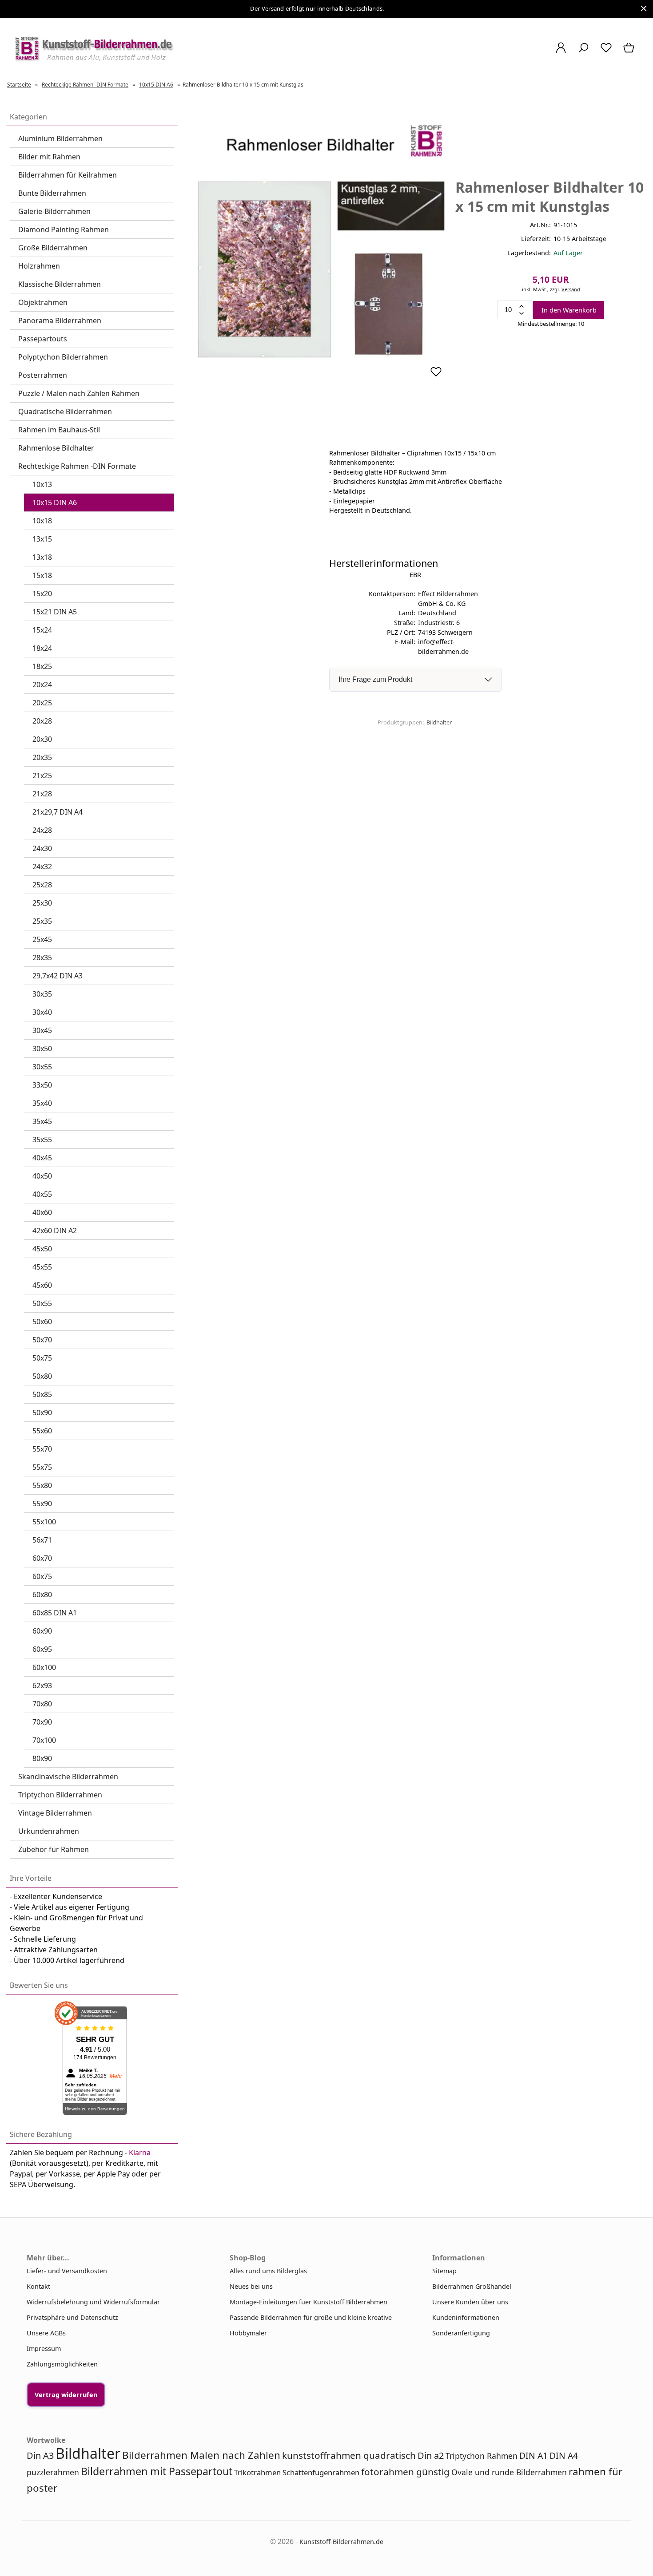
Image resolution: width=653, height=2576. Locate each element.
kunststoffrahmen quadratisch (349, 2455)
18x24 (42, 648)
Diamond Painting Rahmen (64, 230)
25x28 (42, 885)
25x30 (42, 903)
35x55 (42, 1140)
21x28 (42, 794)
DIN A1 (534, 2455)
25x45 (42, 939)
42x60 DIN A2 (55, 1231)
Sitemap (444, 2271)
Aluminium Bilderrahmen (60, 138)
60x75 (42, 1576)
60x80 (42, 1595)
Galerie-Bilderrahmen (54, 211)
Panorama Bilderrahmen (60, 321)
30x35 (42, 994)
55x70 (42, 1449)
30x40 (42, 1012)
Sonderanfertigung (461, 2333)
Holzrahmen (39, 266)
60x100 (44, 1667)
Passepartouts (43, 339)
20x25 (42, 703)
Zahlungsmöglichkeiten (62, 2364)
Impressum (44, 2348)
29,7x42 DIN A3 (58, 976)
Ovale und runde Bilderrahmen (509, 2472)
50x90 (42, 1413)
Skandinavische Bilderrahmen (68, 1777)
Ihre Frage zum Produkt (375, 679)
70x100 (44, 1740)
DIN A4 (564, 2455)
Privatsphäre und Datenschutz (72, 2317)
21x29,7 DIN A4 (58, 812)
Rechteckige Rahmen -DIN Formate (77, 466)
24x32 (42, 867)
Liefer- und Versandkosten (67, 2271)
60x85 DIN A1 (55, 1613)
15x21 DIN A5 (55, 612)
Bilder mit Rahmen (49, 157)
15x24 (42, 630)
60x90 (42, 1631)
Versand (571, 289)
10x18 (42, 521)
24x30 (42, 848)
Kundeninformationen (466, 2317)
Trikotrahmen (257, 2472)
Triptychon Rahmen (482, 2456)
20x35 (42, 757)
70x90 (42, 1722)
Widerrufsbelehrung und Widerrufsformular (93, 2302)
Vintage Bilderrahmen (55, 1813)
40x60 (42, 1212)
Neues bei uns (251, 2286)
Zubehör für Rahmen (54, 1849)
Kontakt (38, 2286)
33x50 (42, 1085)
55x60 (42, 1431)
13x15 (42, 539)
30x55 (42, 1067)
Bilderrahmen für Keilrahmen (68, 175)
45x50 (42, 1249)
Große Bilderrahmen (53, 248)
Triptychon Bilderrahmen (60, 1795)
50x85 (42, 1394)
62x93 (42, 1686)
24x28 (42, 830)
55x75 (42, 1467)
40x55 (42, 1194)
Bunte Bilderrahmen (52, 193)
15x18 (42, 575)
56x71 (42, 1540)
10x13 (42, 484)
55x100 (44, 1522)
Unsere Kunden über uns (470, 2302)
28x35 (42, 958)
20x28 (42, 721)
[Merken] (436, 375)
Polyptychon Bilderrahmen (63, 357)
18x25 (42, 666)
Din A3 (40, 2455)
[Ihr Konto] (561, 52)
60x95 (42, 1649)
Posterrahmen (43, 375)
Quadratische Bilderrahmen (65, 412)
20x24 (42, 685)
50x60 (42, 1322)
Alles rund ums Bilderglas (268, 2271)
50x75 (42, 1358)
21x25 (42, 776)
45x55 (42, 1267)
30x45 (42, 1030)
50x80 (42, 1376)
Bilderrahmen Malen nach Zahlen (201, 2455)
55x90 (42, 1504)
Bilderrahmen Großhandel (472, 2286)
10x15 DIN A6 (55, 503)
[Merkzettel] (606, 52)
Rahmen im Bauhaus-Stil (59, 430)
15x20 (42, 594)
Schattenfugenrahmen (321, 2472)
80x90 (42, 1758)
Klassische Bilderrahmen (60, 284)
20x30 (42, 739)
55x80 (42, 1485)
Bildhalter (439, 722)
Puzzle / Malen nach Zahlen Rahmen (79, 393)
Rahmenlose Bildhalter (56, 448)
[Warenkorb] (630, 52)
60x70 (42, 1558)
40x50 (42, 1176)
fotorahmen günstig (405, 2472)
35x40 (42, 1103)
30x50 (42, 1049)
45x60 (42, 1285)
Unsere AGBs (46, 2333)
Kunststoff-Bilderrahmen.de (341, 2542)
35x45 (42, 1121)
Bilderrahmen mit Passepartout (157, 2471)
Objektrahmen (43, 302)
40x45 (42, 1158)
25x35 (42, 921)
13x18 (42, 557)
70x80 (42, 1704)
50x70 (42, 1340)
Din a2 (431, 2455)
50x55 (42, 1303)
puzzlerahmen (53, 2472)
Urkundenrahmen (49, 1831)
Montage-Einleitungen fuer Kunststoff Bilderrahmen (309, 2302)
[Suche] (583, 52)
